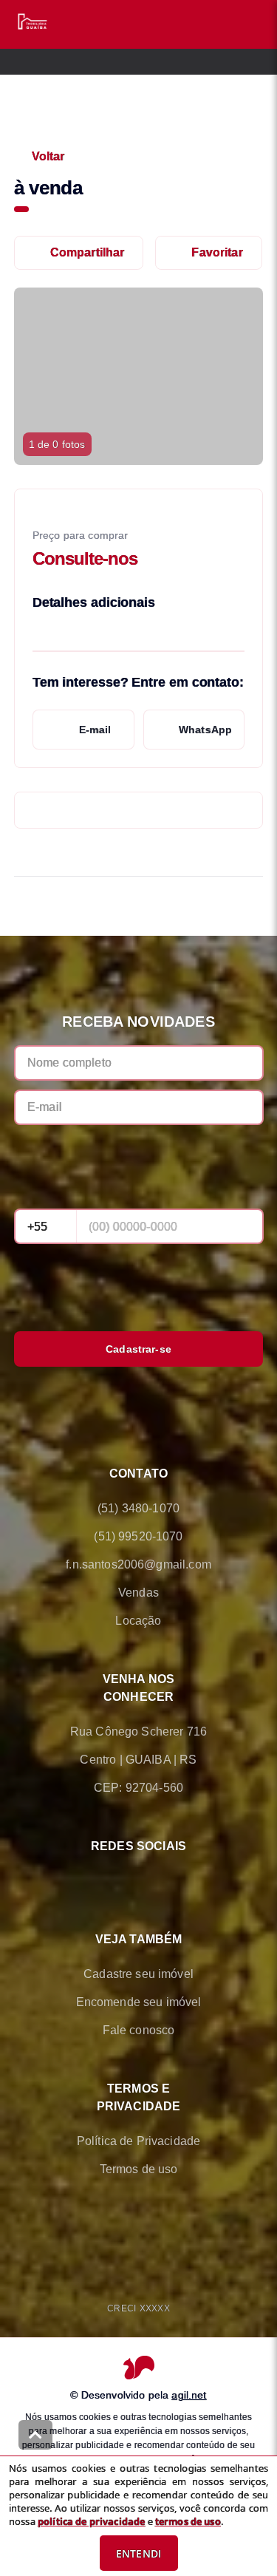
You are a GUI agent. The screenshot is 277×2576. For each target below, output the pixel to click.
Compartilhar (88, 252)
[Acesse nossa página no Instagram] (160, 1881)
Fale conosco (139, 2030)
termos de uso (188, 2521)
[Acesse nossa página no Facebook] (77, 1881)
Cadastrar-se (138, 1349)
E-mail (95, 730)
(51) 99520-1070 (138, 1536)
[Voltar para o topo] (35, 2435)
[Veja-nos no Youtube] (201, 1881)
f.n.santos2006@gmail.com (138, 1564)
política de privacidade (91, 2521)
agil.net (189, 2395)
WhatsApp (205, 730)
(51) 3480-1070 (138, 1508)
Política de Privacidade (138, 2141)
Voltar (48, 156)
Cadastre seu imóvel (138, 1974)
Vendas (138, 1593)
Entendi (138, 2553)
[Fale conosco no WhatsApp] (118, 1881)
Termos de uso (139, 2169)
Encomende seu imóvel (139, 2002)
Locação (138, 1621)
